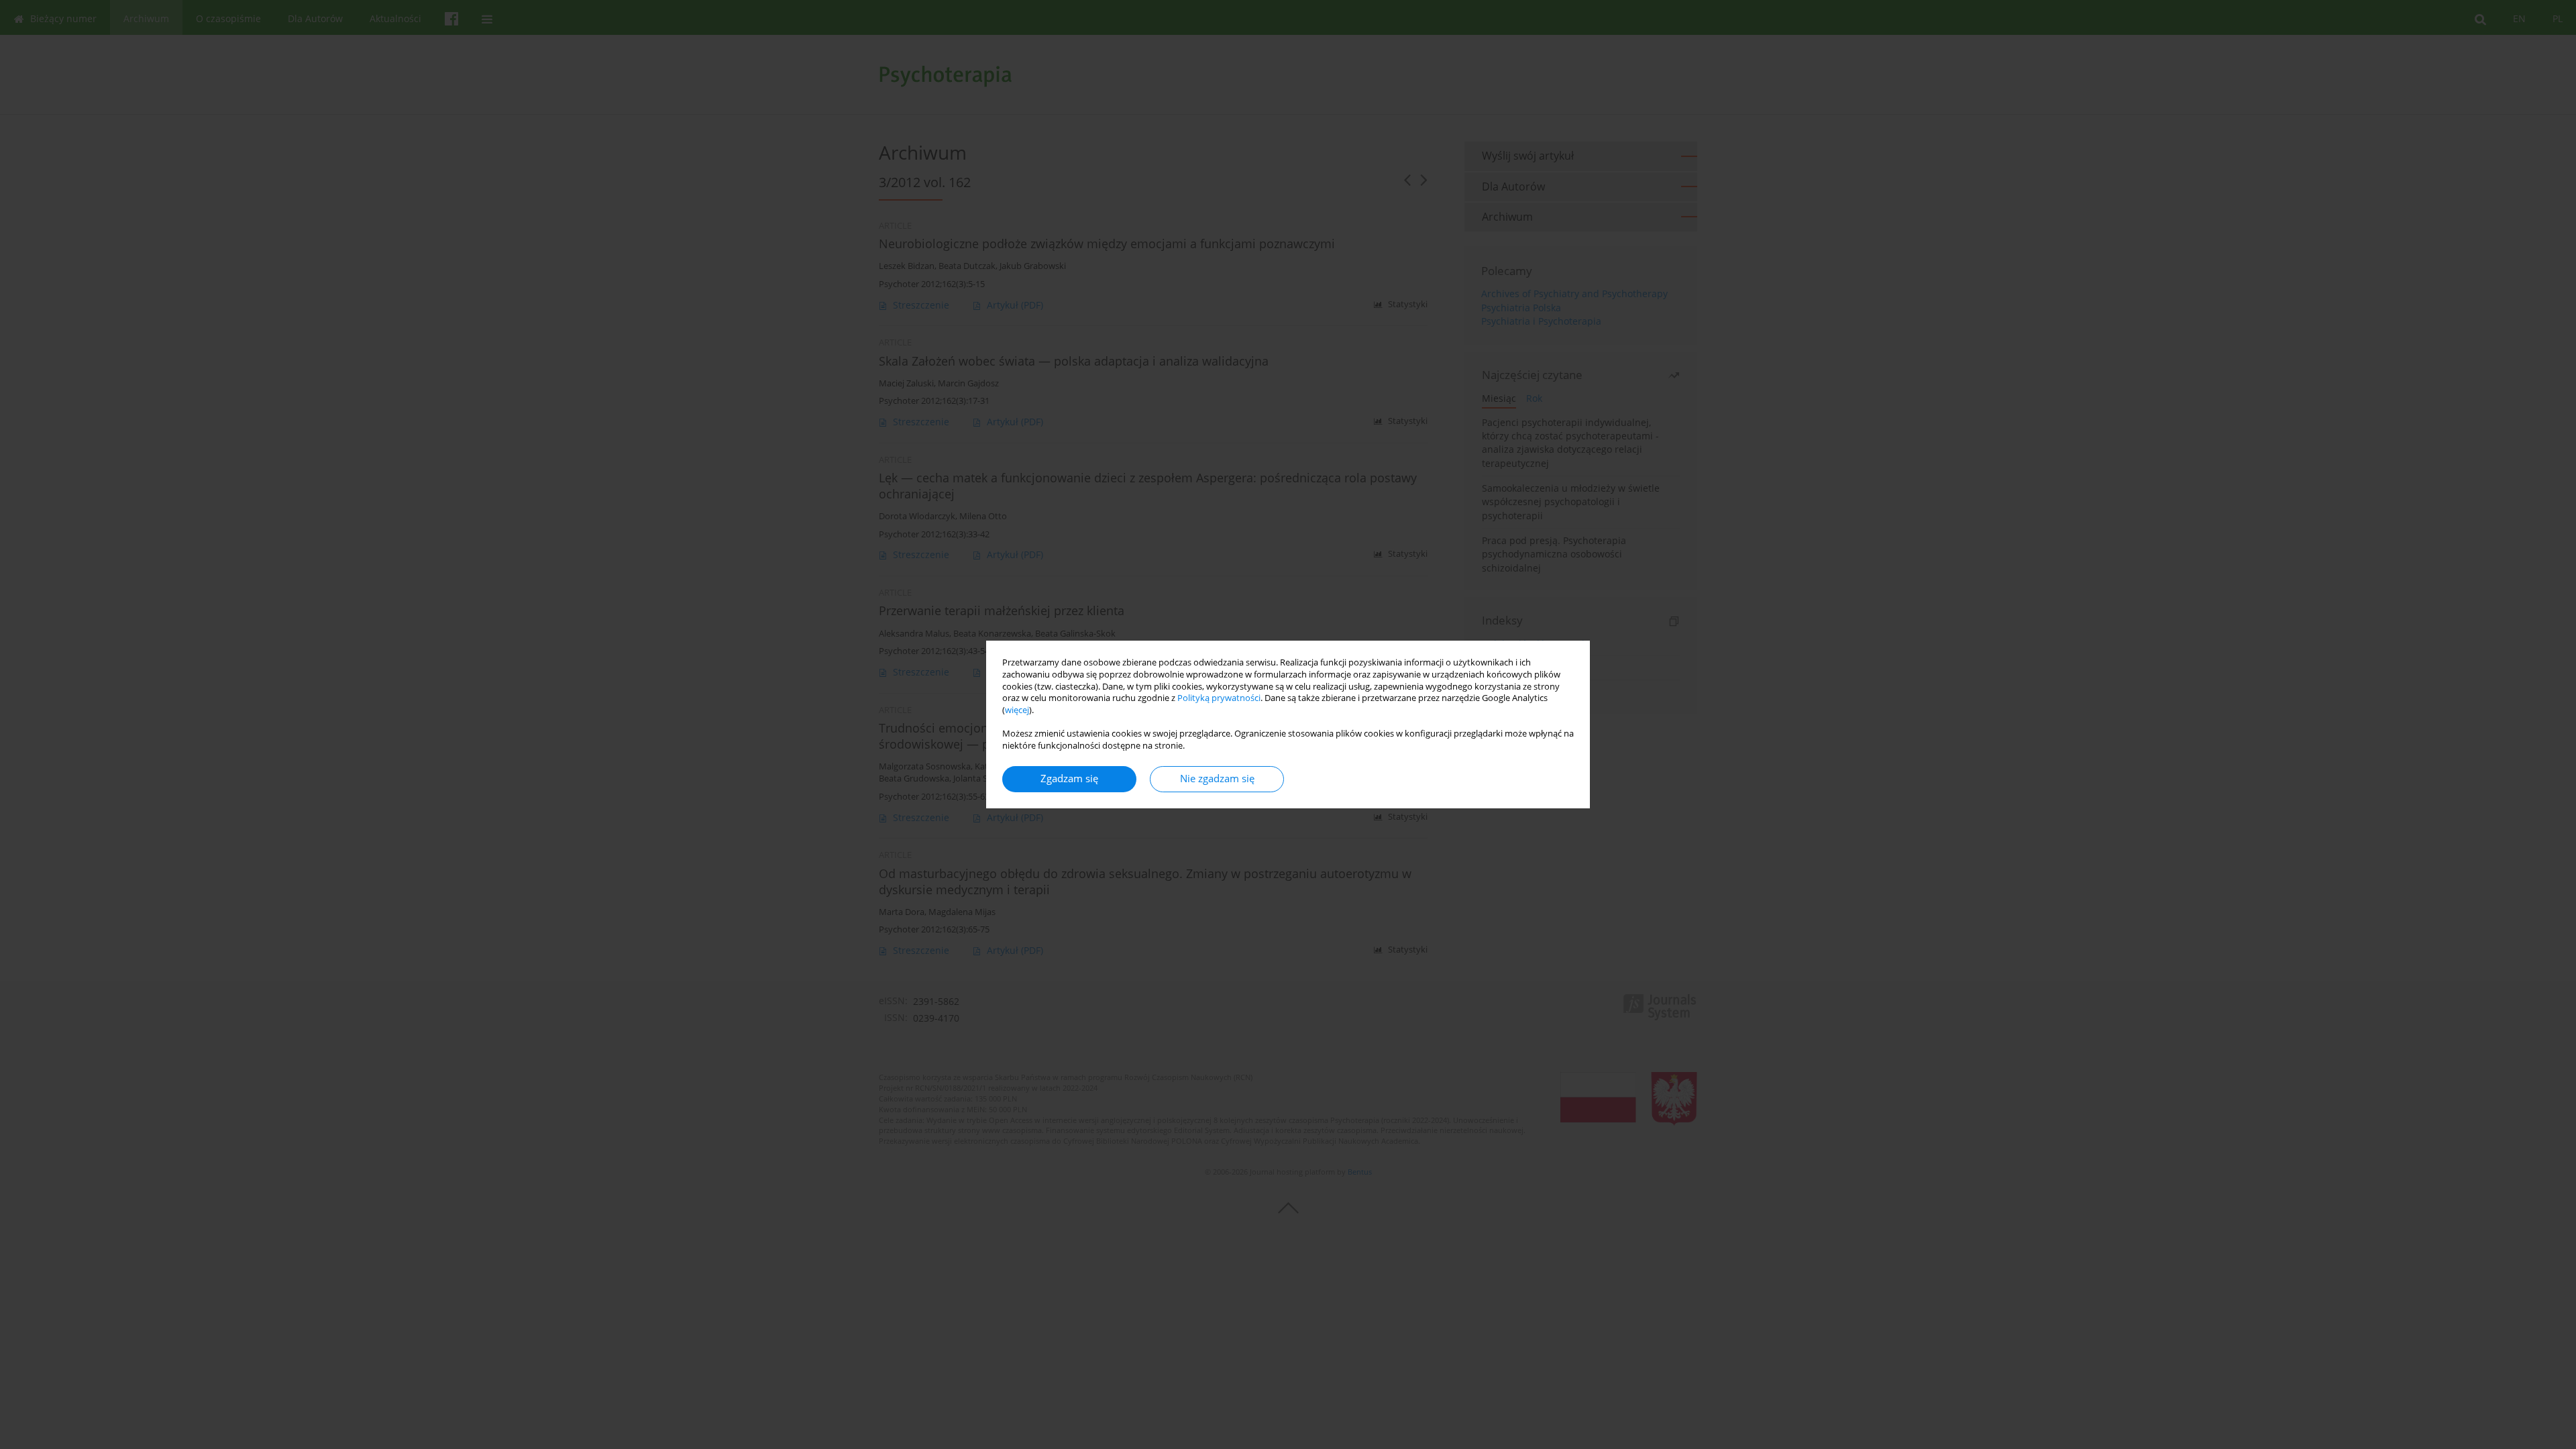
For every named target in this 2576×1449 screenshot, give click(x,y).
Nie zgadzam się (1217, 779)
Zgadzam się (1069, 779)
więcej (1017, 710)
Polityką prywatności (1219, 698)
